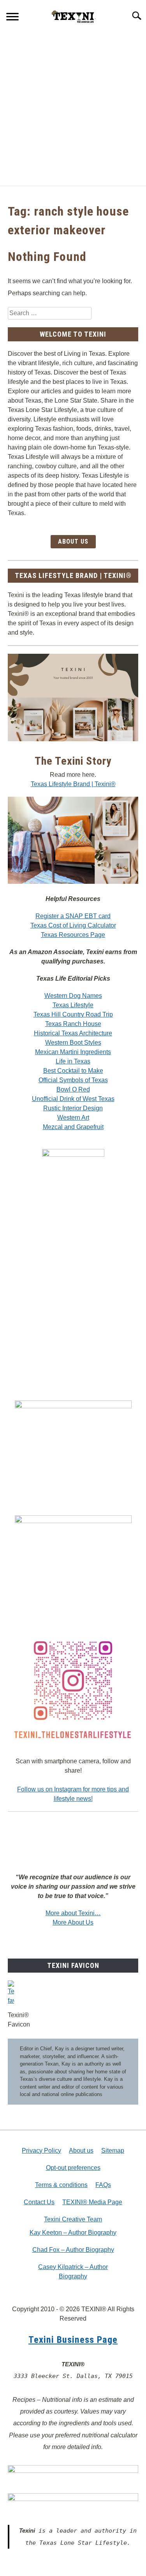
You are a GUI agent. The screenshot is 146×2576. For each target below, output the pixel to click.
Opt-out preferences (73, 2168)
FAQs (103, 2185)
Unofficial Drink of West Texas (73, 1099)
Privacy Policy (41, 2151)
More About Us (73, 1922)
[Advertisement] (73, 108)
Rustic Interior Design (73, 1108)
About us (81, 2151)
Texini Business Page (73, 2340)
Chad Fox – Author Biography (73, 2250)
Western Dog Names (73, 996)
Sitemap (113, 2151)
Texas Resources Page (73, 935)
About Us (73, 541)
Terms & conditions (61, 2185)
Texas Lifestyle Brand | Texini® (73, 784)
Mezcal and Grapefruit (73, 1127)
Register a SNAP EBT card (73, 916)
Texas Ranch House (73, 1024)
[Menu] (12, 18)
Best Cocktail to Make (73, 1071)
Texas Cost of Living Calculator (73, 925)
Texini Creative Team (73, 2219)
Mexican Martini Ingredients (73, 1052)
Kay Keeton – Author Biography (73, 2233)
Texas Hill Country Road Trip (73, 1014)
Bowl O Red (73, 1089)
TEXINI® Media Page (92, 2202)
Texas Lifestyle (73, 1005)
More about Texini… (73, 1913)
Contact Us (39, 2202)
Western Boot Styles (73, 1043)
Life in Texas (73, 1061)
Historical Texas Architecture (73, 1033)
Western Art (73, 1118)
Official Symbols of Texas (73, 1080)
